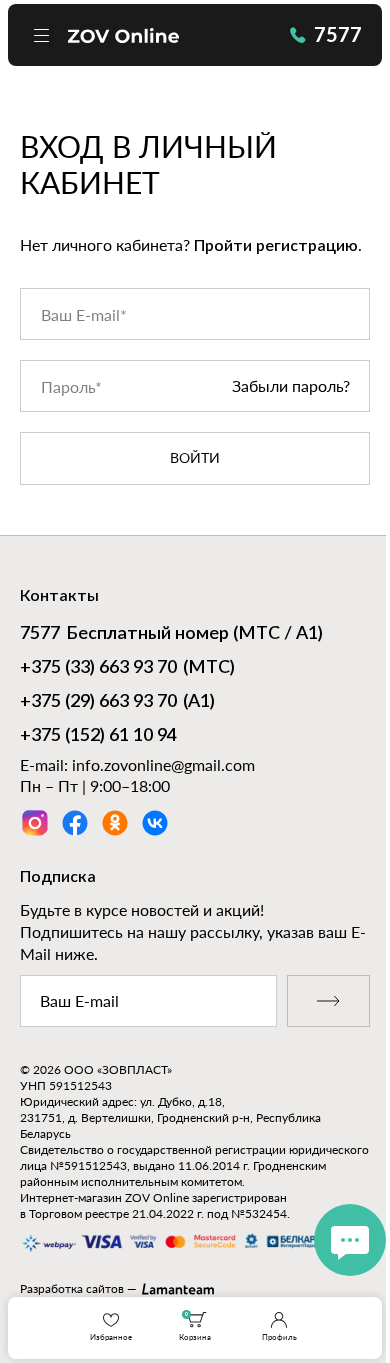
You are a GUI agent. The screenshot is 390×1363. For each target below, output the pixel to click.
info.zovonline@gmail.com (163, 764)
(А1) (117, 702)
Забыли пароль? (291, 386)
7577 (338, 34)
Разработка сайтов (72, 1288)
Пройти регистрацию (276, 246)
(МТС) (127, 668)
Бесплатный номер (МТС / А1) (171, 634)
